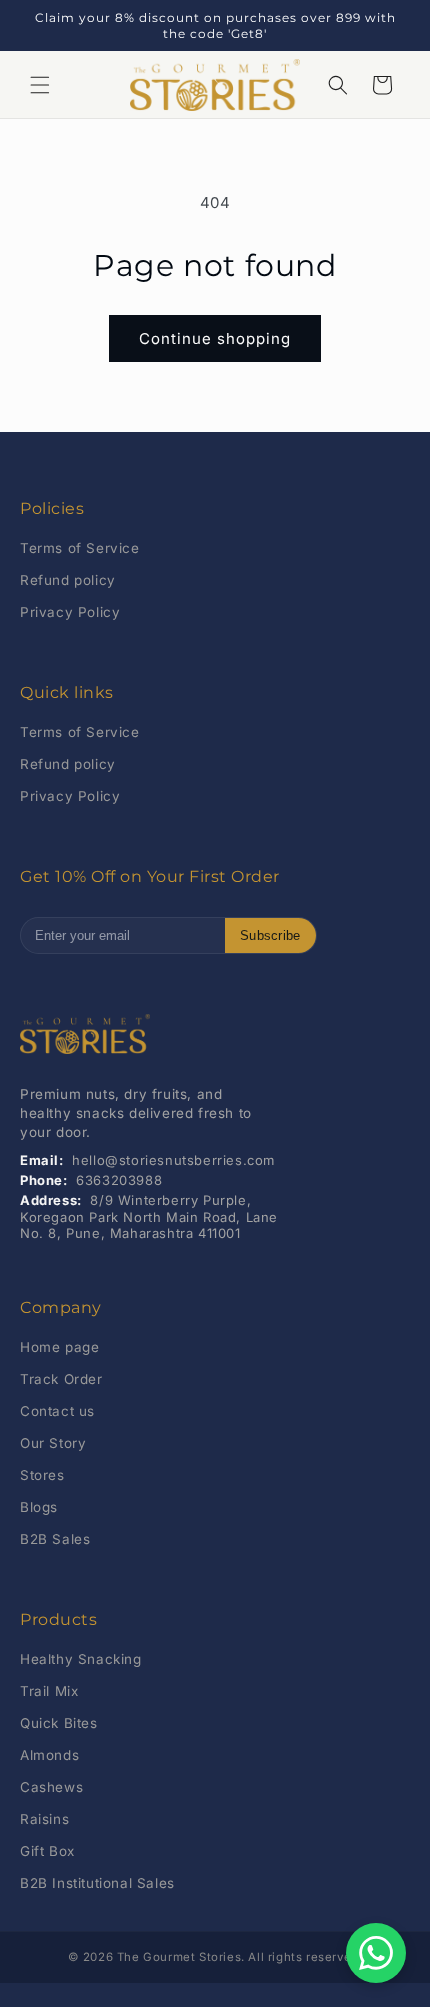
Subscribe (270, 935)
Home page (59, 1347)
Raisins (44, 1819)
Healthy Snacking (81, 1659)
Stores (42, 1475)
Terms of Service (80, 548)
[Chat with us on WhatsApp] (376, 1953)
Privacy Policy (70, 612)
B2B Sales (55, 1539)
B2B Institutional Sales (97, 1883)
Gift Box (47, 1851)
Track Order (61, 1379)
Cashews (51, 1787)
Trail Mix (49, 1691)
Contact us (57, 1411)
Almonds (49, 1755)
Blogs (39, 1507)
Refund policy (68, 580)
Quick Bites (59, 1723)
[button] (40, 85)
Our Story (53, 1443)
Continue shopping (215, 338)
